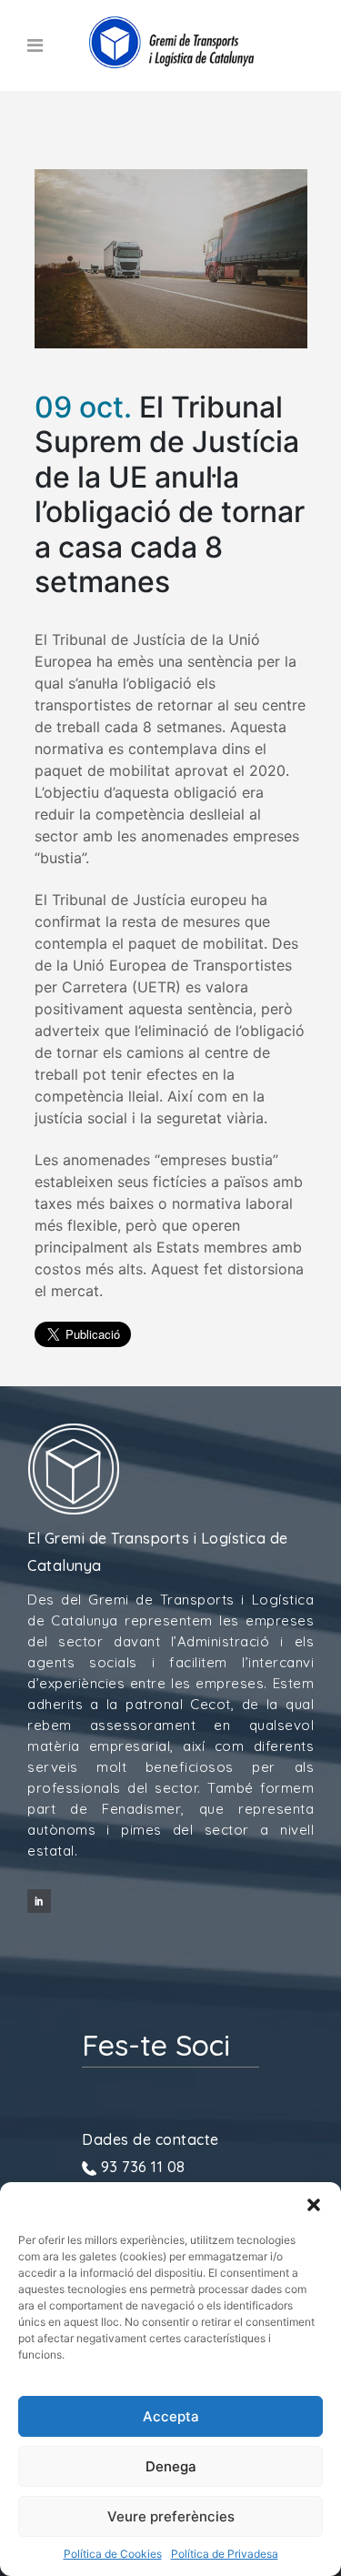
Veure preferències (171, 2516)
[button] (314, 2205)
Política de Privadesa (225, 2554)
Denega (171, 2466)
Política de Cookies (113, 2554)
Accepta (171, 2416)
